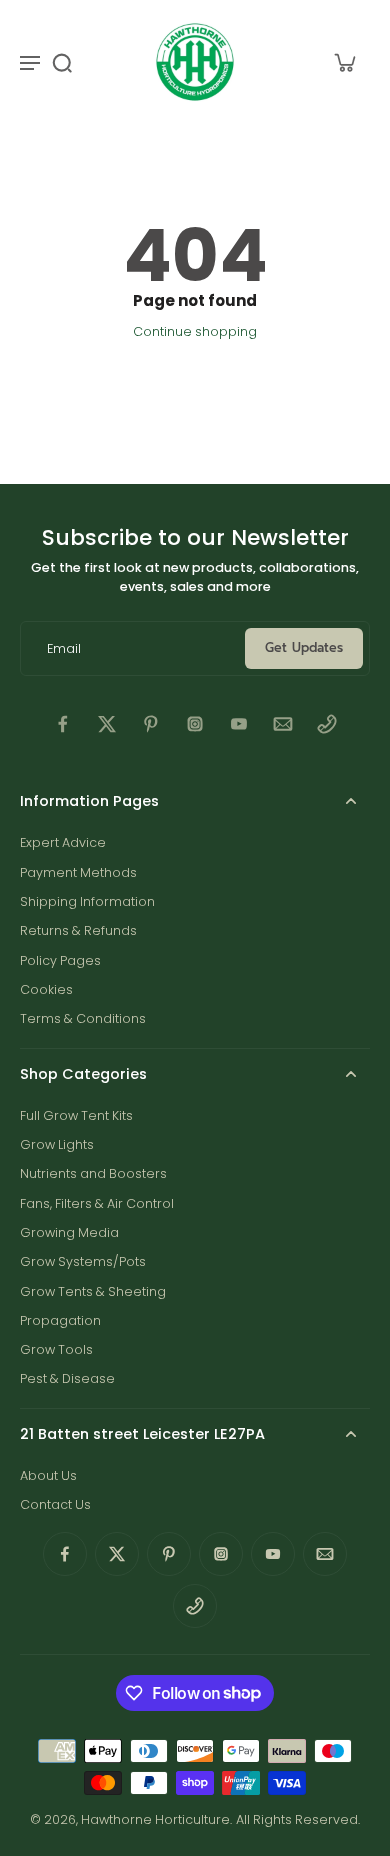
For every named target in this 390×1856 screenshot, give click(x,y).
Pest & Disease (67, 1378)
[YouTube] (239, 724)
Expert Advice (63, 842)
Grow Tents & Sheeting (93, 1291)
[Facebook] (63, 724)
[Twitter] (107, 724)
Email (64, 648)
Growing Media (69, 1232)
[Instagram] (195, 724)
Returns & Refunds (78, 930)
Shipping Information (87, 901)
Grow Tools (56, 1349)
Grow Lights (57, 1144)
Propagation (60, 1320)
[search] (62, 62)
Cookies (46, 989)
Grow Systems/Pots (83, 1261)
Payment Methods (78, 872)
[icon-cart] (344, 62)
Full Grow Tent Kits (76, 1115)
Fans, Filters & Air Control (97, 1203)
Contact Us (55, 1504)
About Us (48, 1475)
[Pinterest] (151, 724)
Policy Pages (60, 960)
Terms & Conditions (83, 1018)
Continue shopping (195, 331)
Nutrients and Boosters (93, 1173)
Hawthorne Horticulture (155, 1819)
